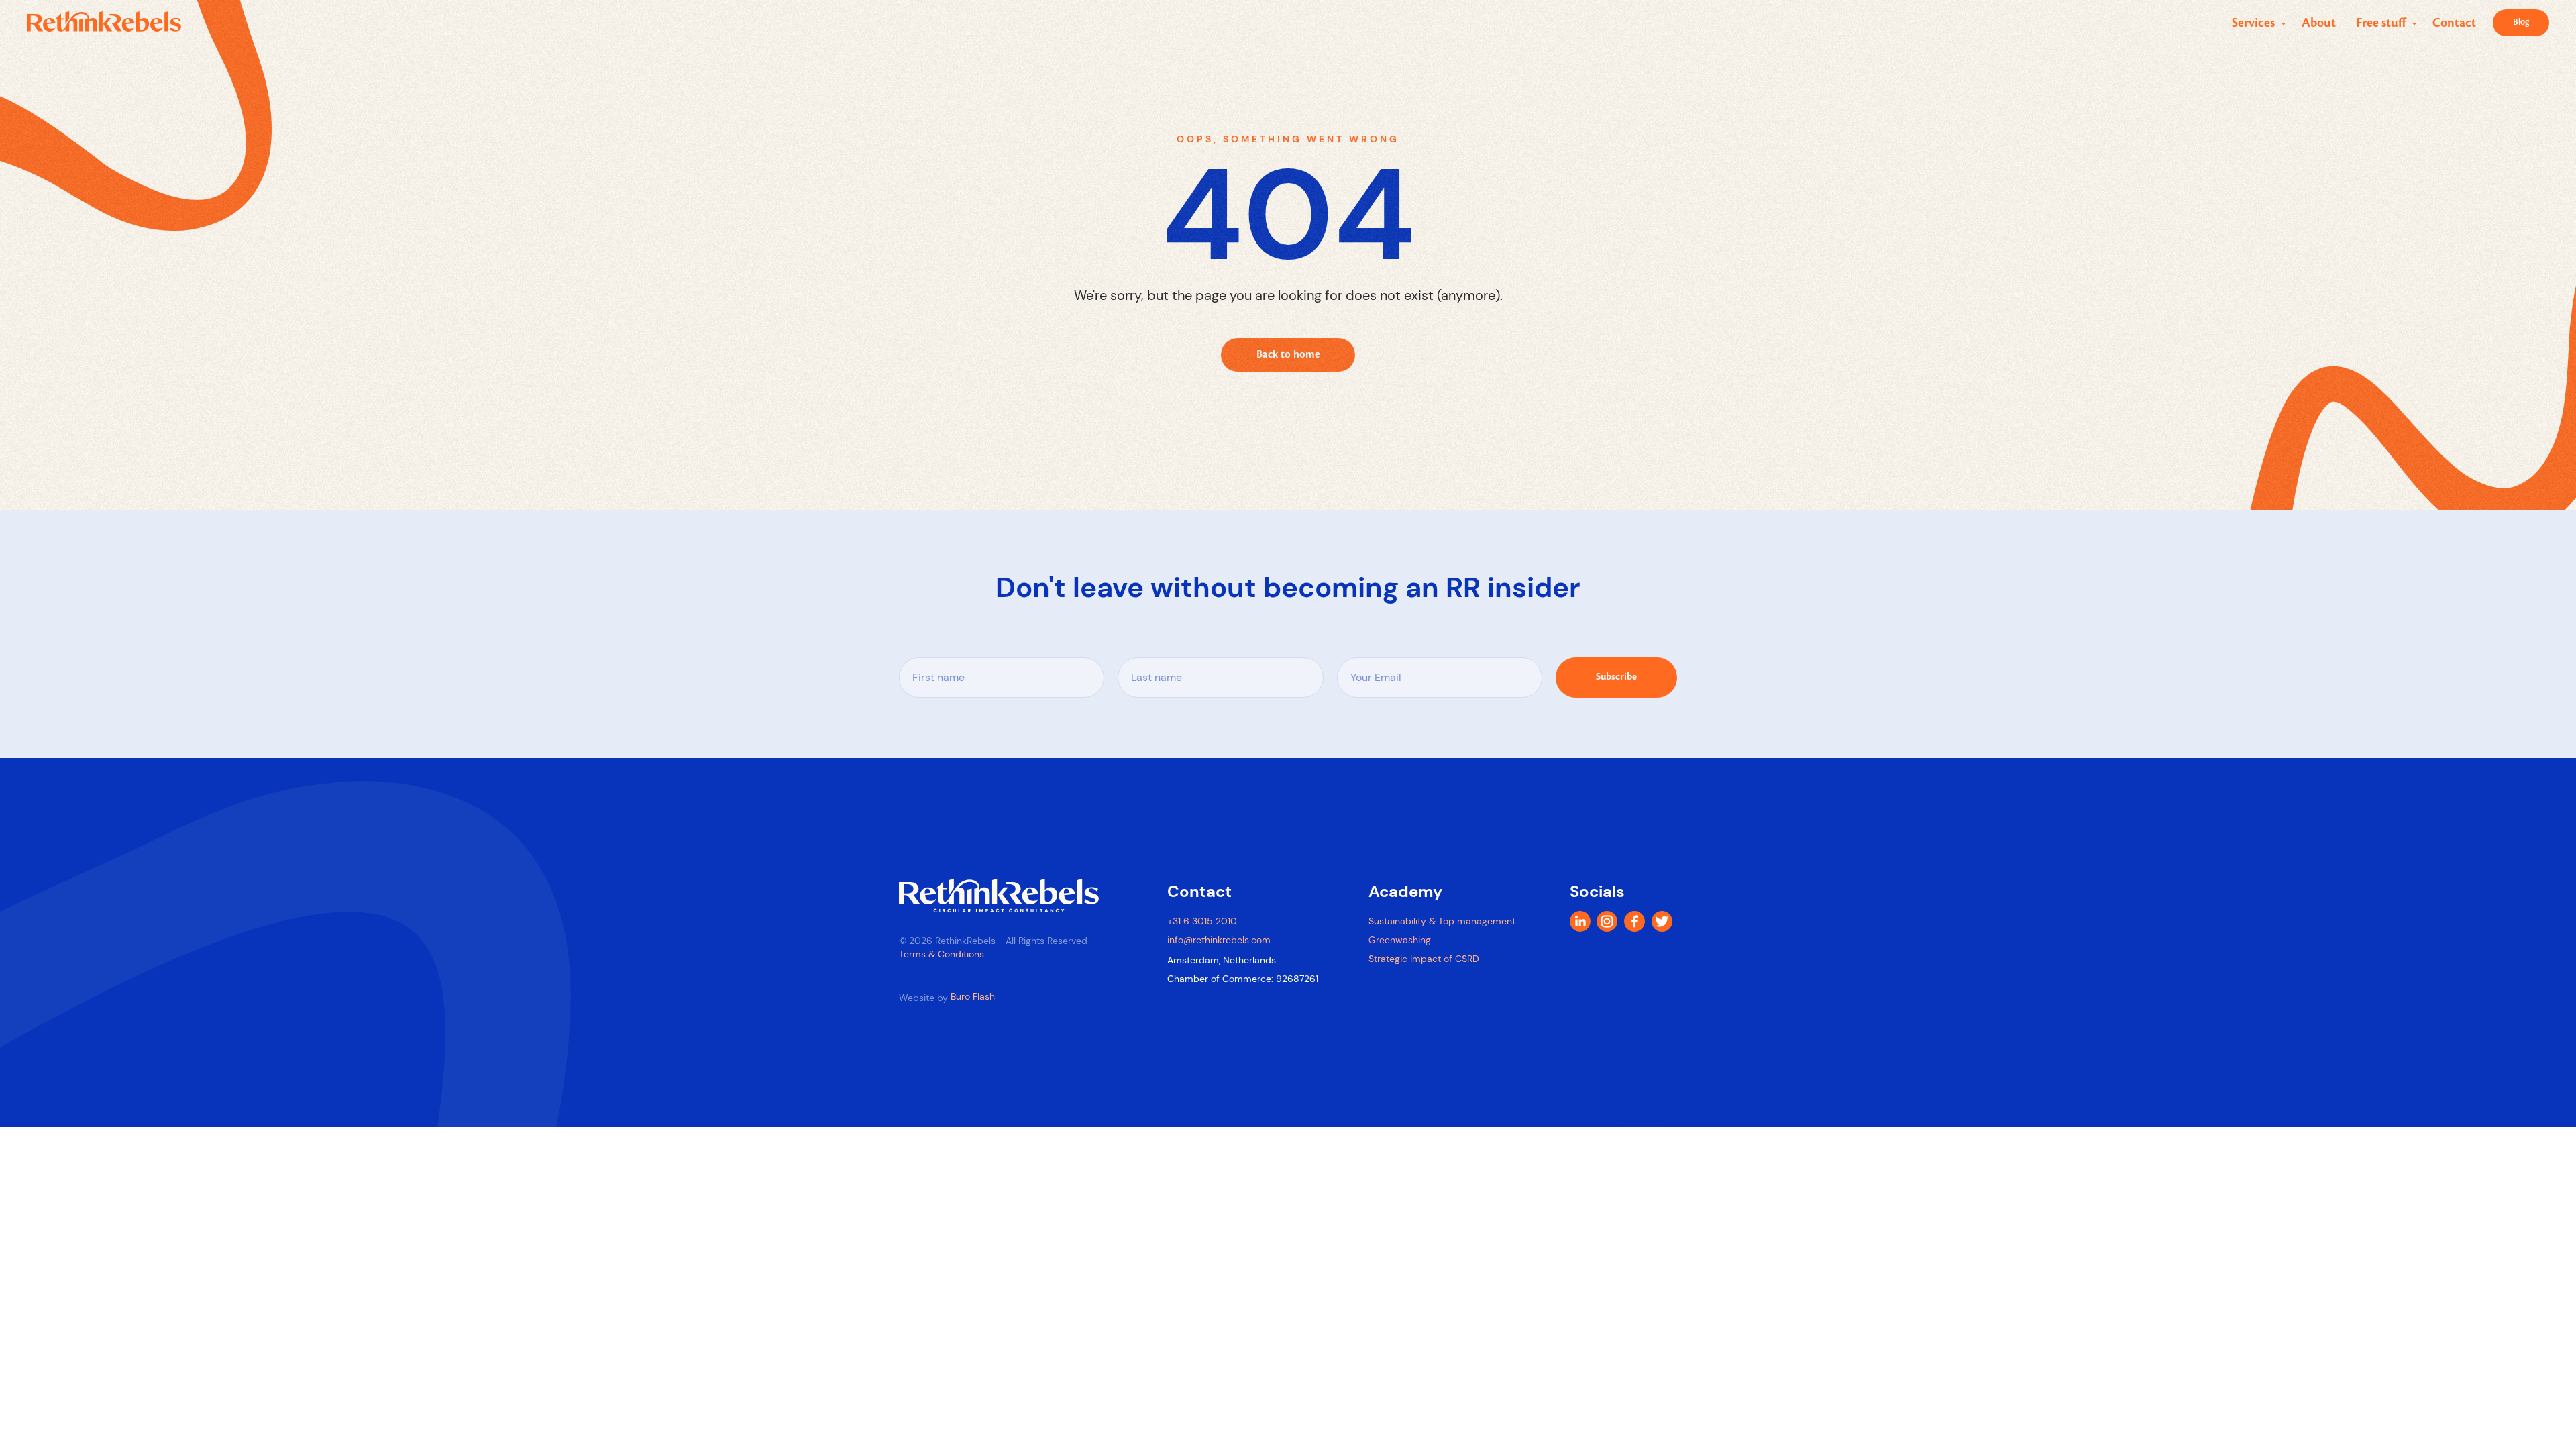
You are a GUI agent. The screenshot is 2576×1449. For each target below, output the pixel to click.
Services (2255, 23)
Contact (2454, 23)
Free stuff (2382, 23)
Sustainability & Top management (1442, 921)
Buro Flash (973, 996)
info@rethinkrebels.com (1219, 940)
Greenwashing (1400, 940)
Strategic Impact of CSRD (1424, 959)
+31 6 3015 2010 (1202, 921)
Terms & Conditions (942, 954)
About (2319, 23)
